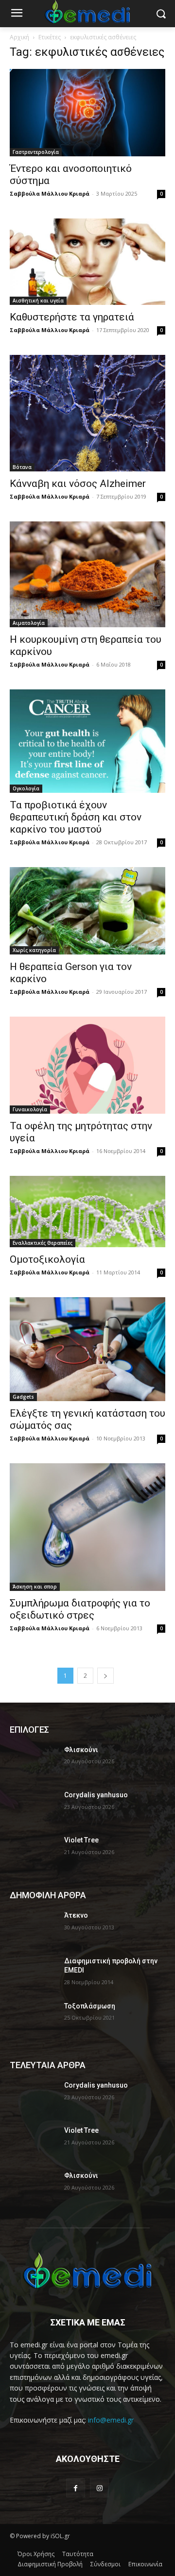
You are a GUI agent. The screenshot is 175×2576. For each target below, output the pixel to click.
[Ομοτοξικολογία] (87, 1212)
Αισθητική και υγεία (38, 301)
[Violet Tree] (33, 1852)
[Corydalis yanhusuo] (33, 1807)
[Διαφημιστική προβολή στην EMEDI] (33, 1973)
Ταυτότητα (78, 2554)
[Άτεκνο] (33, 1927)
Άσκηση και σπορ (35, 1587)
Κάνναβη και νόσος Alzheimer (78, 484)
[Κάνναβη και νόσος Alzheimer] (87, 413)
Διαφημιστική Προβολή (50, 2564)
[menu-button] (17, 14)
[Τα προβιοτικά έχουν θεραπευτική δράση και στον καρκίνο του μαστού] (87, 741)
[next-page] (105, 1676)
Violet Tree (81, 1840)
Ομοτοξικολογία (47, 1259)
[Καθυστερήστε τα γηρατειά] (87, 262)
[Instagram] (99, 2488)
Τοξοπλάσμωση (90, 2006)
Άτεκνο (76, 1915)
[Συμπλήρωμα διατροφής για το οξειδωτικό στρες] (87, 1527)
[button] (161, 14)
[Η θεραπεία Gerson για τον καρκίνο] (87, 911)
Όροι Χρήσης (36, 2554)
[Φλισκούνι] (33, 1762)
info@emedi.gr (111, 2420)
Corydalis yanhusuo (96, 1795)
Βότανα (22, 467)
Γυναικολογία (30, 1109)
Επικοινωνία (145, 2564)
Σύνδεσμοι (105, 2564)
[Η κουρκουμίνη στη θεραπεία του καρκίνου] (87, 574)
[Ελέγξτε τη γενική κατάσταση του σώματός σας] (87, 1349)
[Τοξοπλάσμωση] (33, 2018)
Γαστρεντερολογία (36, 152)
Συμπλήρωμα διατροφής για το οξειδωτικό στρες (80, 1609)
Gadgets (23, 1397)
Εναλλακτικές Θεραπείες (43, 1243)
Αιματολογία (29, 623)
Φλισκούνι (81, 1750)
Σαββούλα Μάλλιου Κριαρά (50, 193)
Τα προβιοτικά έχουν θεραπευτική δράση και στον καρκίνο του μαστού (76, 817)
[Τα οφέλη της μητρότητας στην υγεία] (87, 1065)
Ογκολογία (26, 788)
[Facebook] (76, 2488)
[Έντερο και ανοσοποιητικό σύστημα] (87, 113)
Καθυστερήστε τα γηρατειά (72, 317)
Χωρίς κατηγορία (34, 950)
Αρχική (19, 37)
